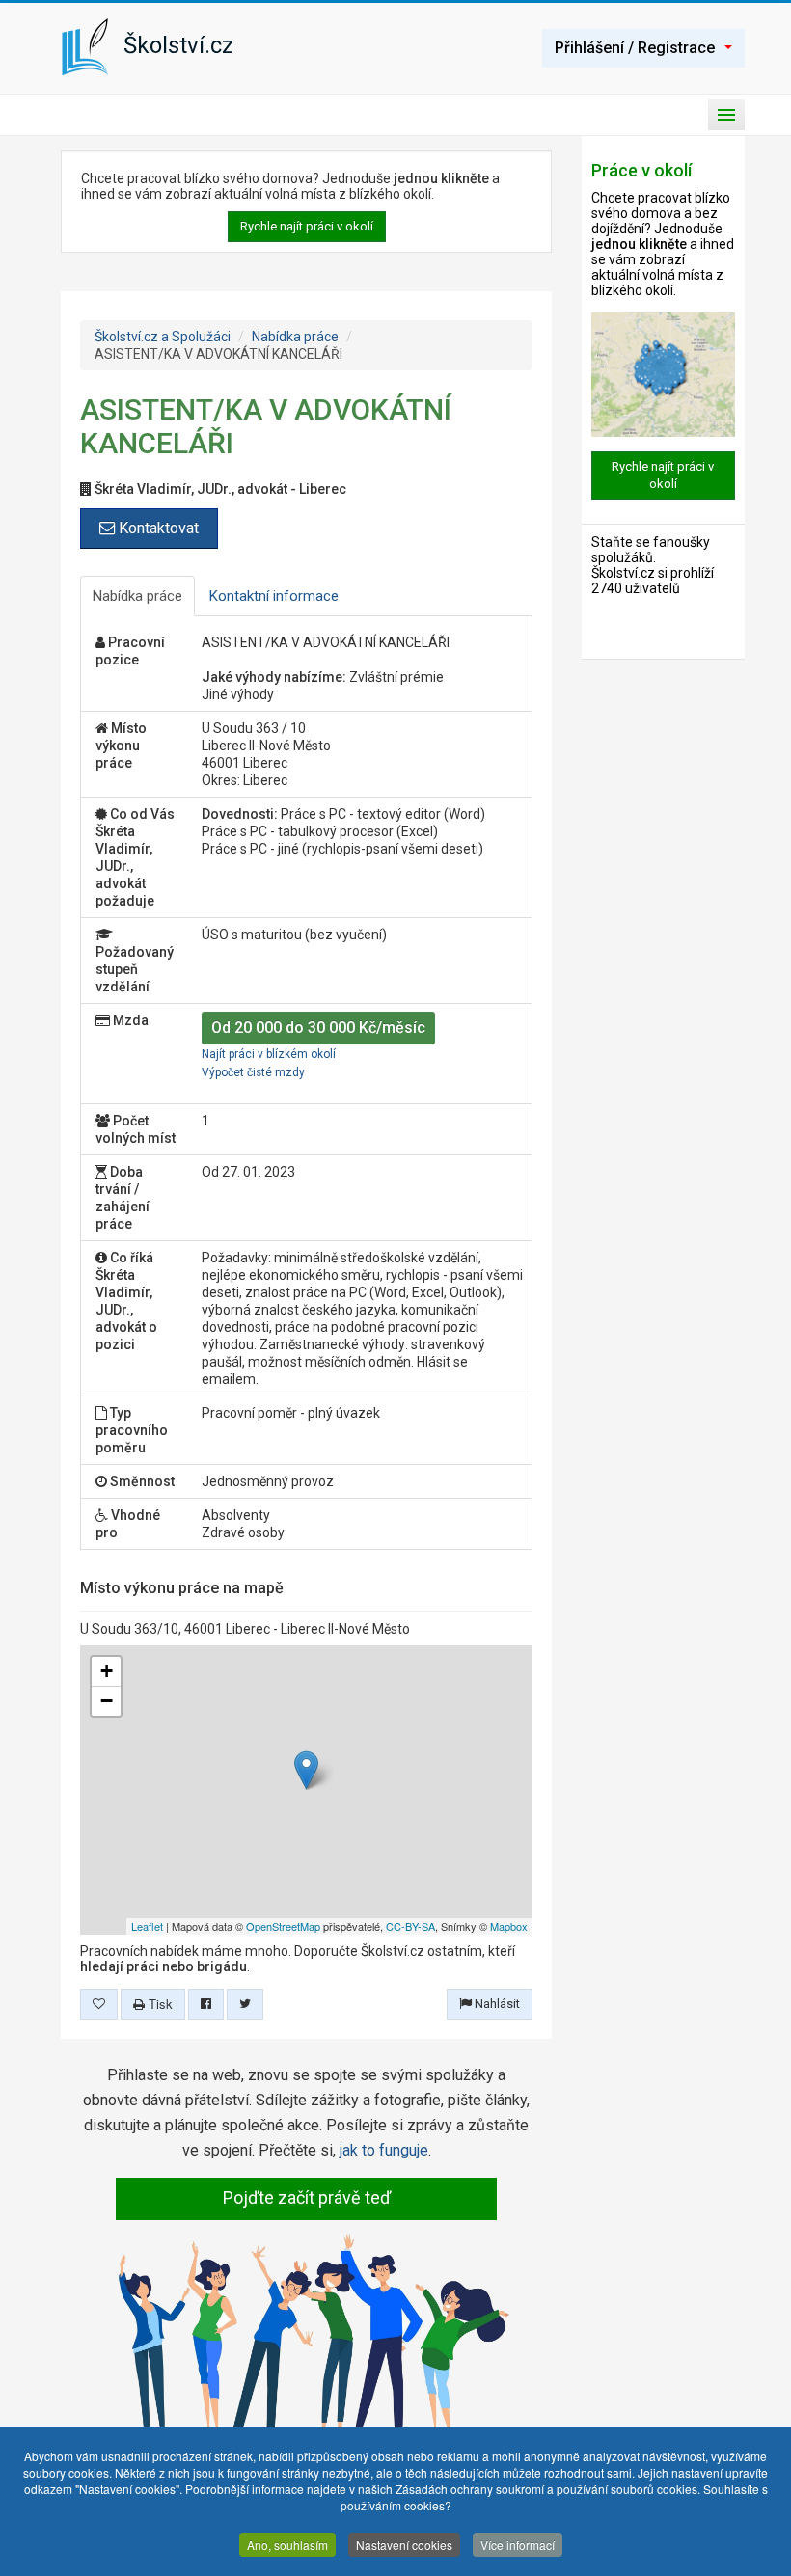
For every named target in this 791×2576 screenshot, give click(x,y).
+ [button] (107, 1671)
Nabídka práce (295, 337)
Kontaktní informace (274, 596)
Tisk (159, 2004)
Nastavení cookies (404, 2545)
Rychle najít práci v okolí (307, 226)
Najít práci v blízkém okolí (269, 1054)
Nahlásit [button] (496, 2004)
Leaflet (147, 1926)
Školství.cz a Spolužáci (163, 337)
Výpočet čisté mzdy (253, 1072)
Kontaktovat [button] (157, 528)
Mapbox (509, 1926)
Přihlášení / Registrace (635, 48)
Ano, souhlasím (287, 2545)
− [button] (107, 1701)
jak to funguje (384, 2150)
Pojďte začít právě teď (307, 2197)
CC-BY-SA (410, 1926)
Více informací (518, 2545)
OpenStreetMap (283, 1926)
